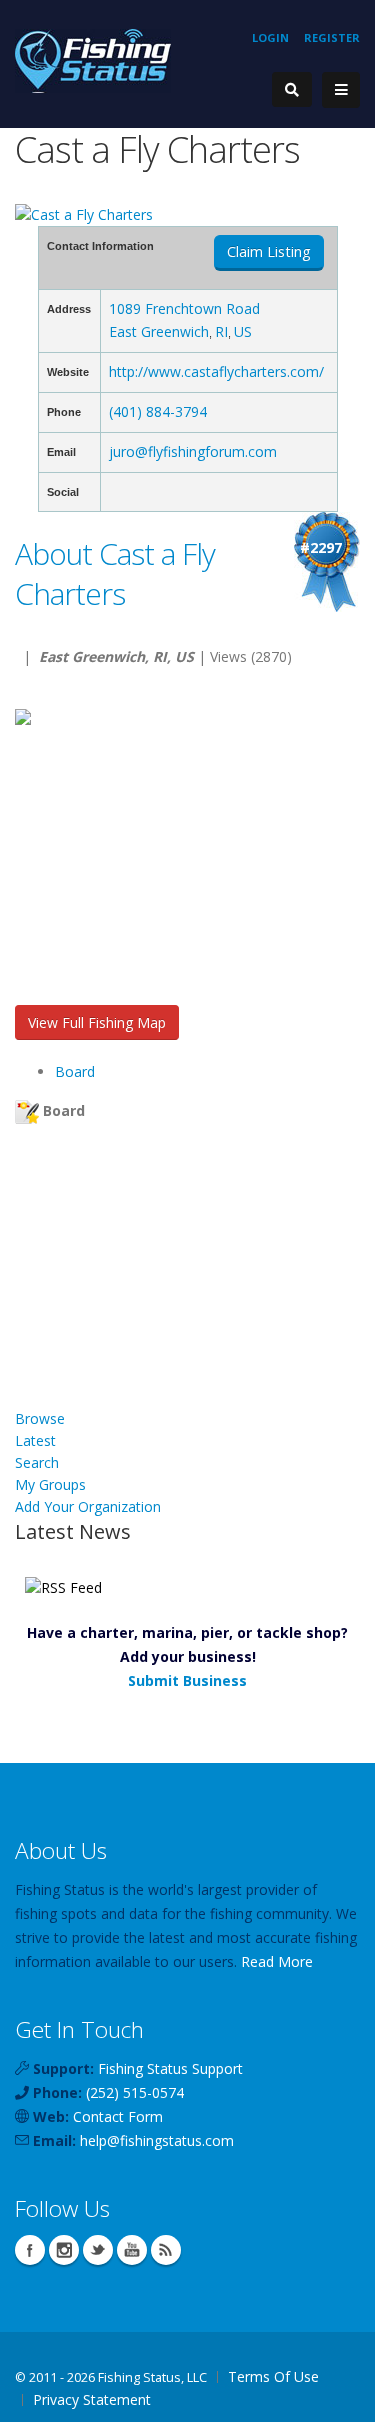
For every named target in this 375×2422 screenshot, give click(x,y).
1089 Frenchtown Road (184, 308)
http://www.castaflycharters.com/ (216, 371)
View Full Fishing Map (97, 1022)
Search (37, 1462)
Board (75, 1071)
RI (221, 331)
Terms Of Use (273, 2376)
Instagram (64, 2250)
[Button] (341, 90)
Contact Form (118, 2116)
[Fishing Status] (93, 59)
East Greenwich (159, 331)
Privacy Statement (92, 2399)
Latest (35, 1440)
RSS (166, 2250)
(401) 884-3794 (158, 411)
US (243, 331)
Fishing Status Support (170, 2068)
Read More (277, 1961)
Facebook (30, 2250)
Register (332, 37)
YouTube (132, 2250)
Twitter (98, 2250)
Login (270, 37)
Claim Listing (269, 251)
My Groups (50, 1484)
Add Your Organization (88, 1506)
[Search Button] (292, 89)
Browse (40, 1418)
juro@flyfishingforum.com (193, 451)
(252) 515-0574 (135, 2092)
